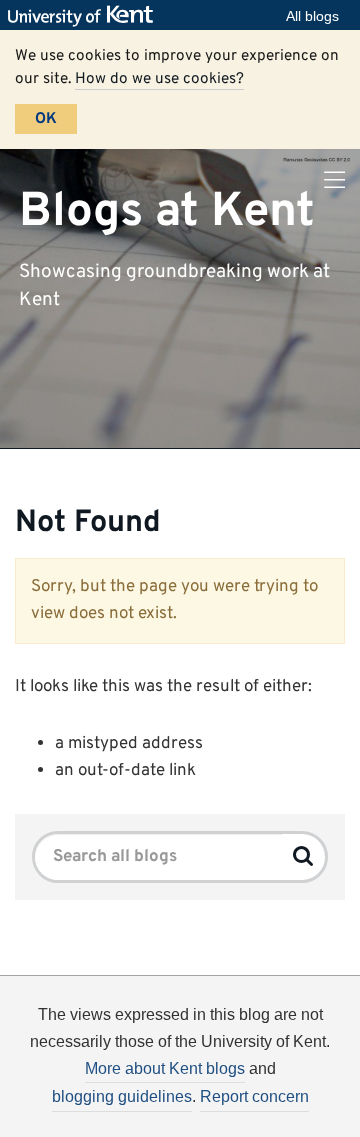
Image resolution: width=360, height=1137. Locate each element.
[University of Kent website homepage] (85, 16)
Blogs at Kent (167, 211)
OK (46, 119)
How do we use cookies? (159, 79)
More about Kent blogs (165, 1068)
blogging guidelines (122, 1096)
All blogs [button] (312, 16)
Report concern (254, 1096)
